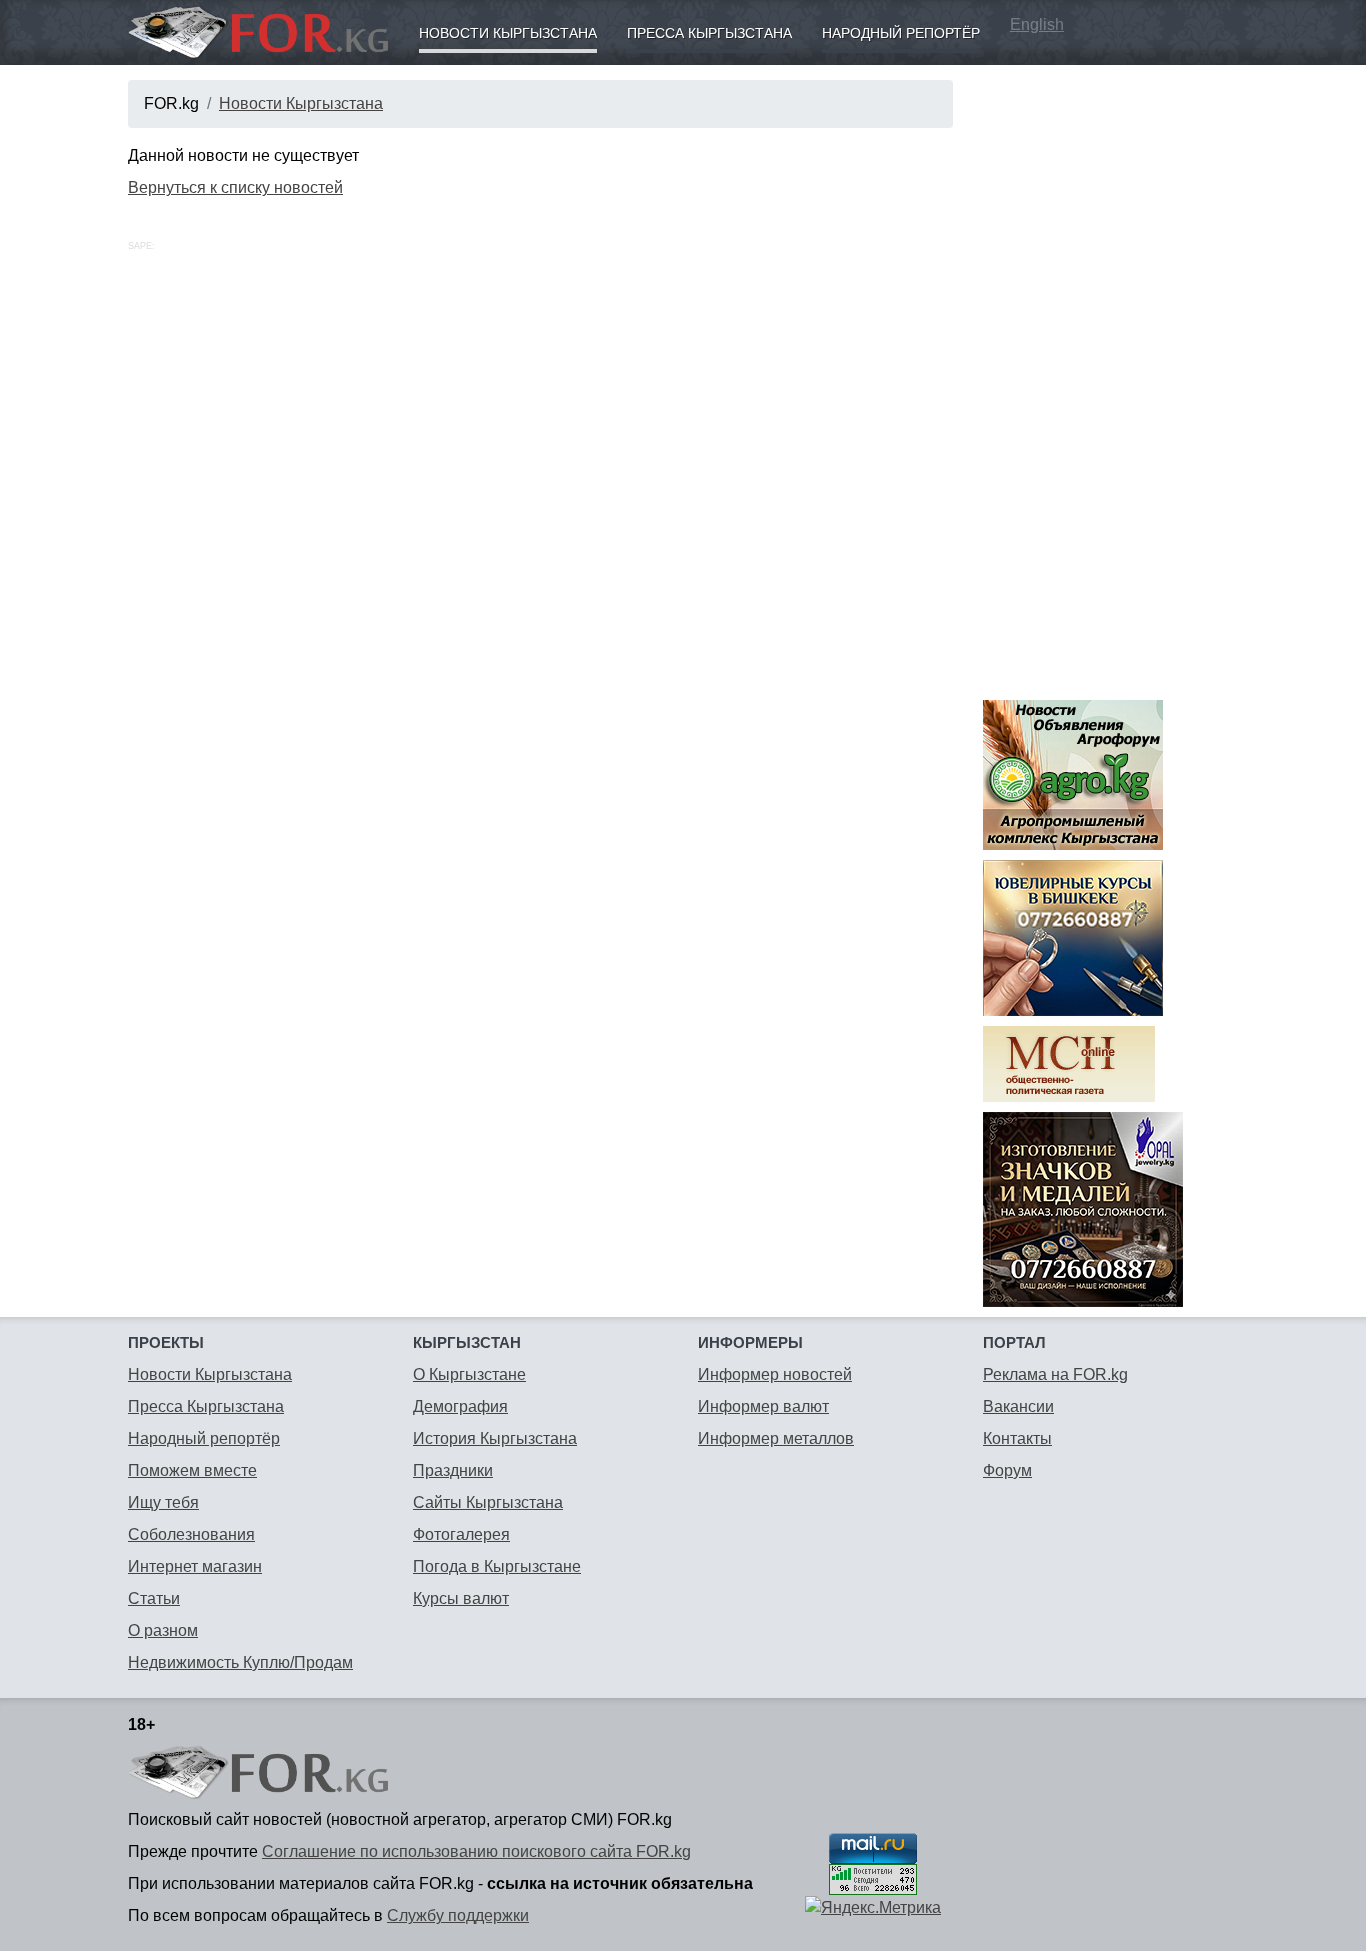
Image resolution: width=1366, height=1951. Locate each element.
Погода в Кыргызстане (497, 1566)
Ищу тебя (163, 1502)
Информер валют (763, 1406)
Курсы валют (461, 1598)
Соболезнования (191, 1534)
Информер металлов (776, 1438)
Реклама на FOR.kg (1055, 1374)
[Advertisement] (1110, 380)
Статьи (154, 1598)
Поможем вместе (192, 1470)
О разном (163, 1630)
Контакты (1017, 1438)
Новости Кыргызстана (508, 33)
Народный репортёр (901, 33)
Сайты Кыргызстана (488, 1502)
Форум (1007, 1470)
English (1037, 24)
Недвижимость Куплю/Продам (240, 1662)
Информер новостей (775, 1374)
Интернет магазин (195, 1566)
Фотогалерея (461, 1534)
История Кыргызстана (495, 1438)
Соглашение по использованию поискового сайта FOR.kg (476, 1851)
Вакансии (1018, 1406)
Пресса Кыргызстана (709, 33)
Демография (460, 1406)
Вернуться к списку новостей (235, 187)
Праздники (453, 1470)
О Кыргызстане (469, 1374)
